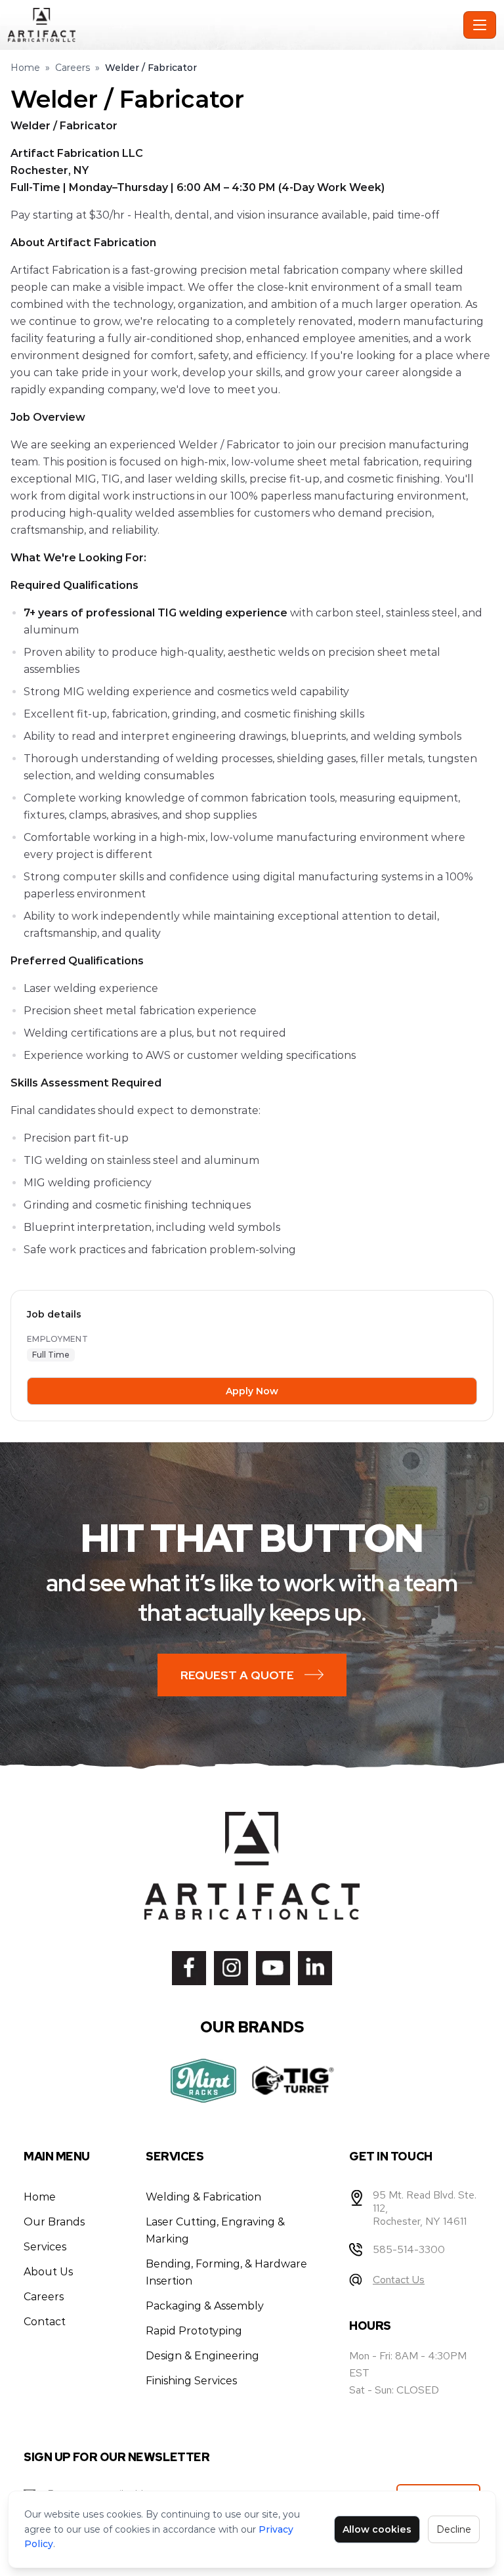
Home (25, 68)
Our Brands (54, 2222)
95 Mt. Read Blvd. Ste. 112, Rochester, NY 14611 (425, 2208)
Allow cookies (377, 2529)
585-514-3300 (409, 2249)
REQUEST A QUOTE (237, 1675)
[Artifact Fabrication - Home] (233, 25)
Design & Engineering (202, 2356)
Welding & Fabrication (203, 2197)
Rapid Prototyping (194, 2331)
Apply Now (252, 1391)
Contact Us (399, 2280)
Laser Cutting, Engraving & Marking (215, 2230)
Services (45, 2247)
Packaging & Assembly (205, 2306)
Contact (45, 2322)
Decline (454, 2529)
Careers (73, 68)
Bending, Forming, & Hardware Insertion (226, 2272)
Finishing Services (191, 2381)
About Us (48, 2272)
